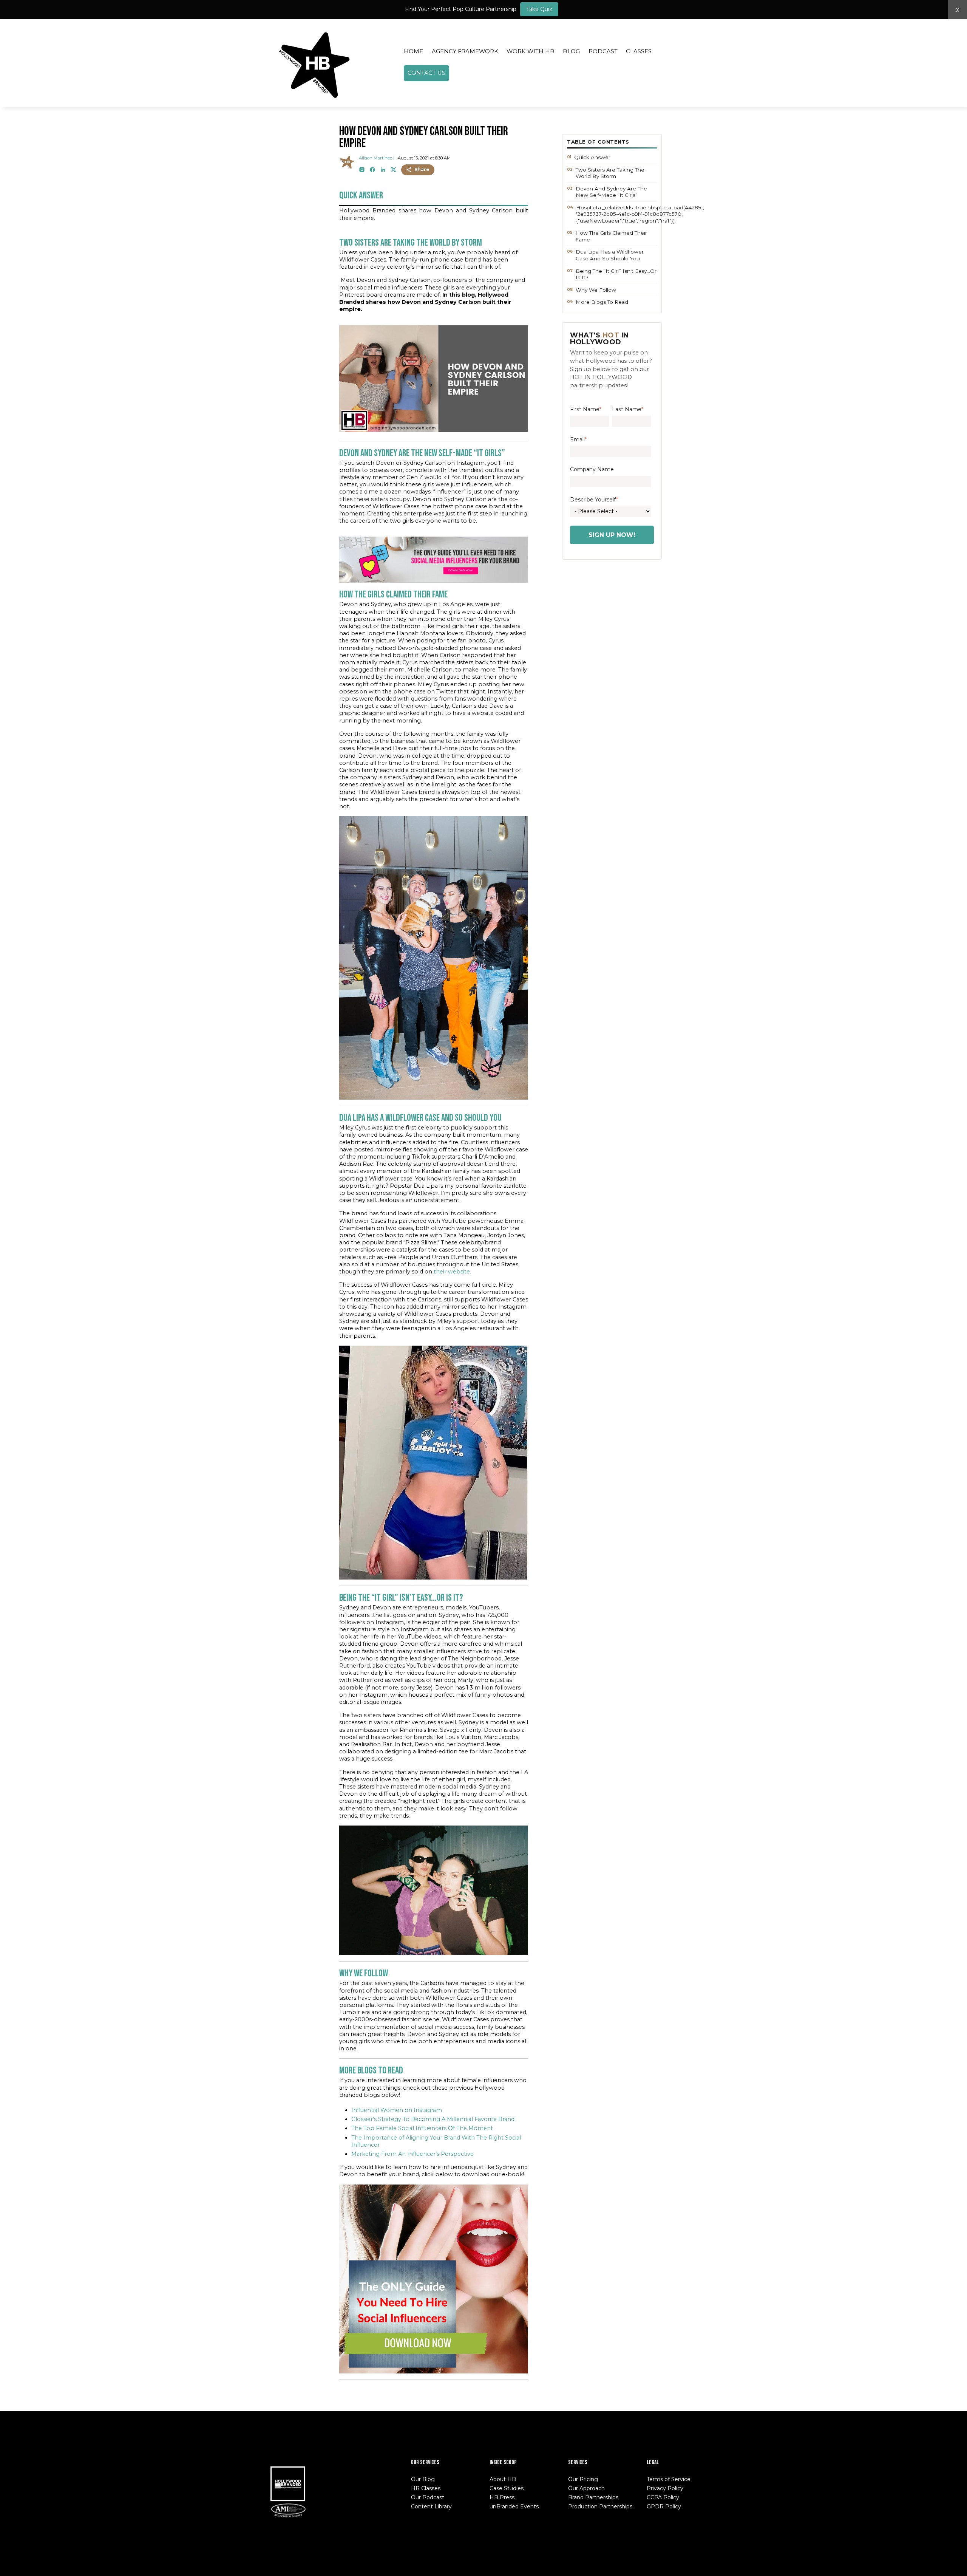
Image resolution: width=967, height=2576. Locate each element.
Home (413, 51)
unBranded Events (514, 2506)
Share (422, 169)
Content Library (431, 2506)
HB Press (502, 2497)
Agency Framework (465, 51)
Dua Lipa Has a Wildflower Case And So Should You (610, 255)
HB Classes (426, 2488)
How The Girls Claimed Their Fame (611, 236)
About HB (503, 2479)
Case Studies (507, 2488)
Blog (571, 51)
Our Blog (423, 2479)
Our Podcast (428, 2497)
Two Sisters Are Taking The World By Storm (610, 173)
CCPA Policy (663, 2497)
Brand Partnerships (593, 2497)
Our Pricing (583, 2479)
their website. (452, 1272)
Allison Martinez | (377, 158)
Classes (639, 51)
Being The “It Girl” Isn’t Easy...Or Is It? (616, 274)
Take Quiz (539, 9)
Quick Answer (592, 157)
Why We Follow (596, 290)
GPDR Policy (664, 2506)
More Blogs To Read (602, 302)
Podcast (603, 51)
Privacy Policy (665, 2488)
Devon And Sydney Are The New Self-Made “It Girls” (611, 192)
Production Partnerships (600, 2506)
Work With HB (531, 51)
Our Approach (586, 2488)
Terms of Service (669, 2479)
